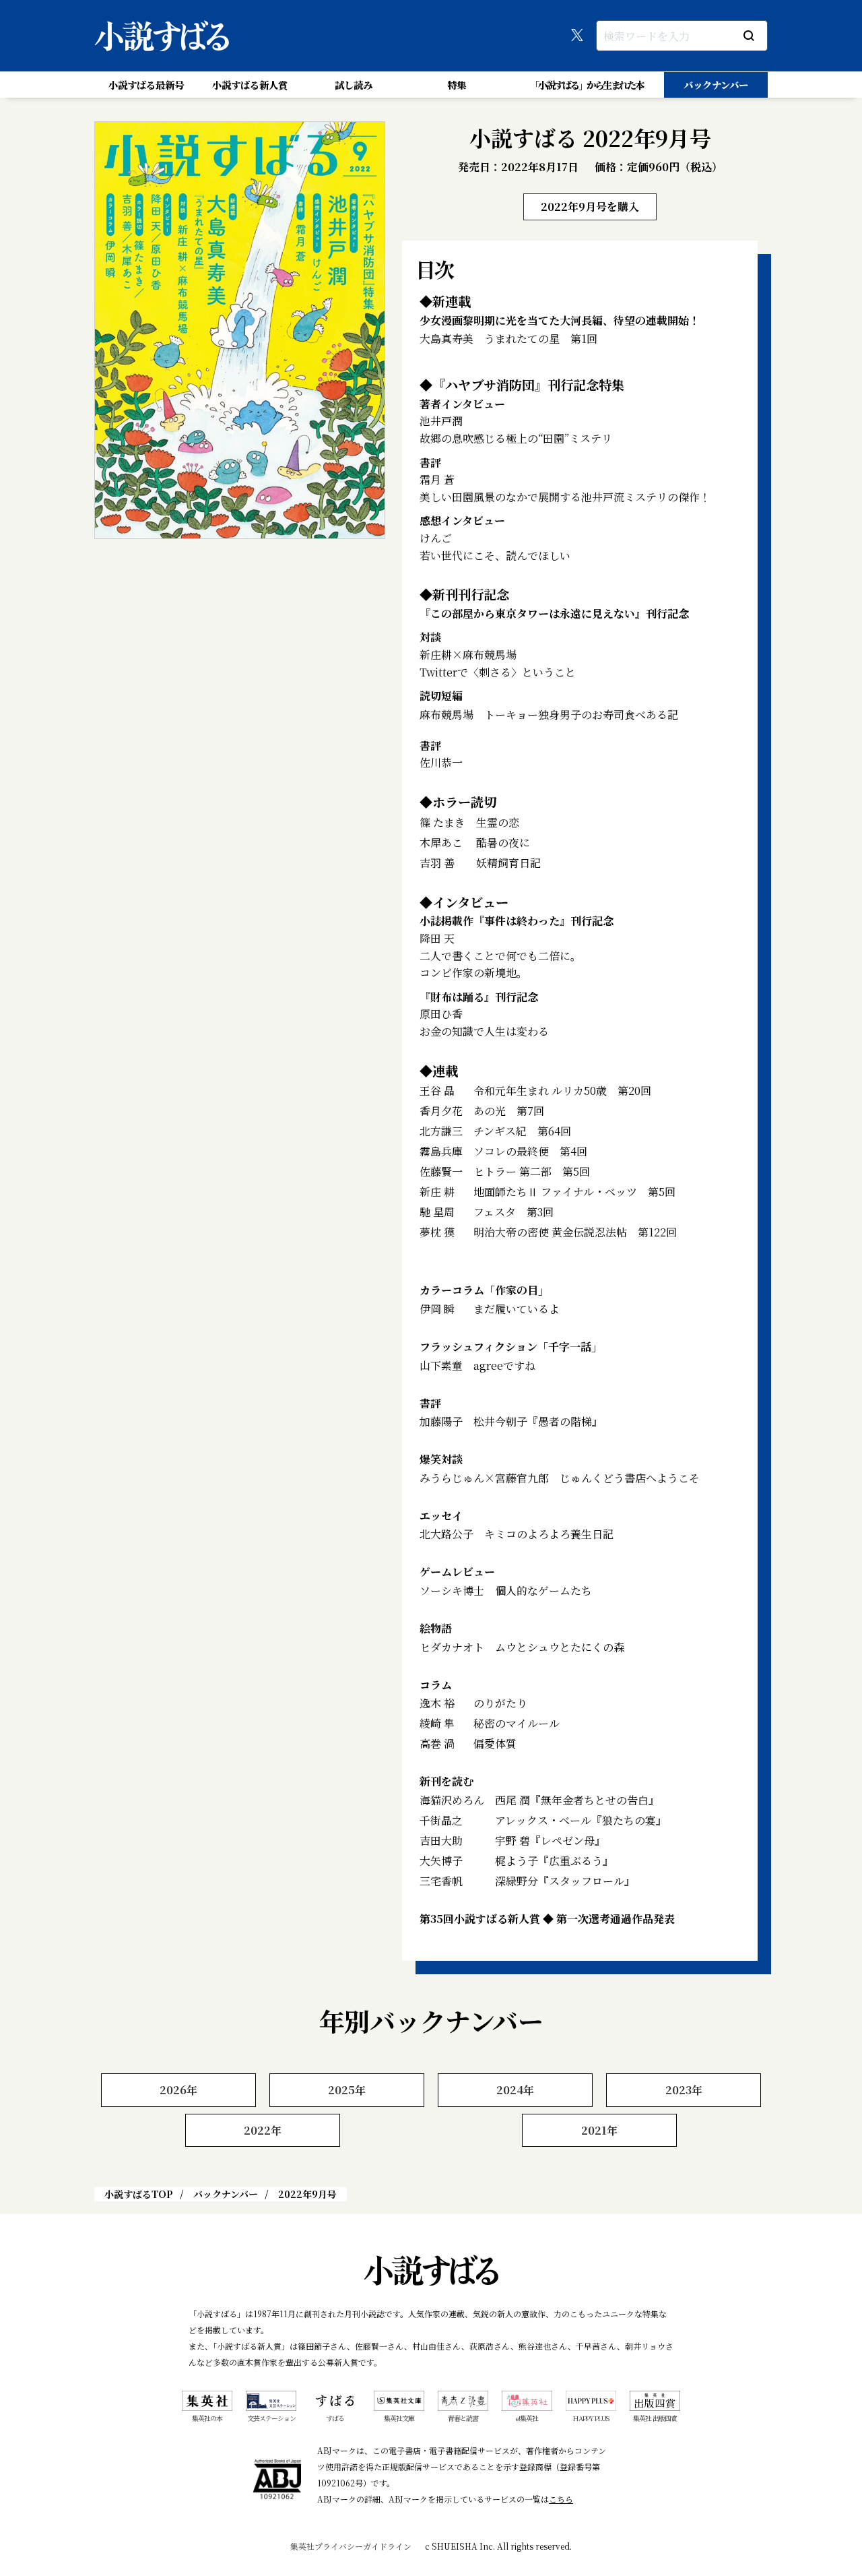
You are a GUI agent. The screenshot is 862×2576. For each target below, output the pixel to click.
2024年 (515, 2090)
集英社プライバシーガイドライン (351, 2546)
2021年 (599, 2130)
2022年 (263, 2130)
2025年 (347, 2090)
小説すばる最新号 (146, 85)
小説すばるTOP (139, 2194)
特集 (457, 85)
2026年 (178, 2090)
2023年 (684, 2090)
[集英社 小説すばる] (162, 36)
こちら (561, 2499)
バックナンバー (716, 85)
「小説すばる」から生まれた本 (587, 85)
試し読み (354, 85)
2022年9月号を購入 (590, 207)
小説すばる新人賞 (250, 85)
